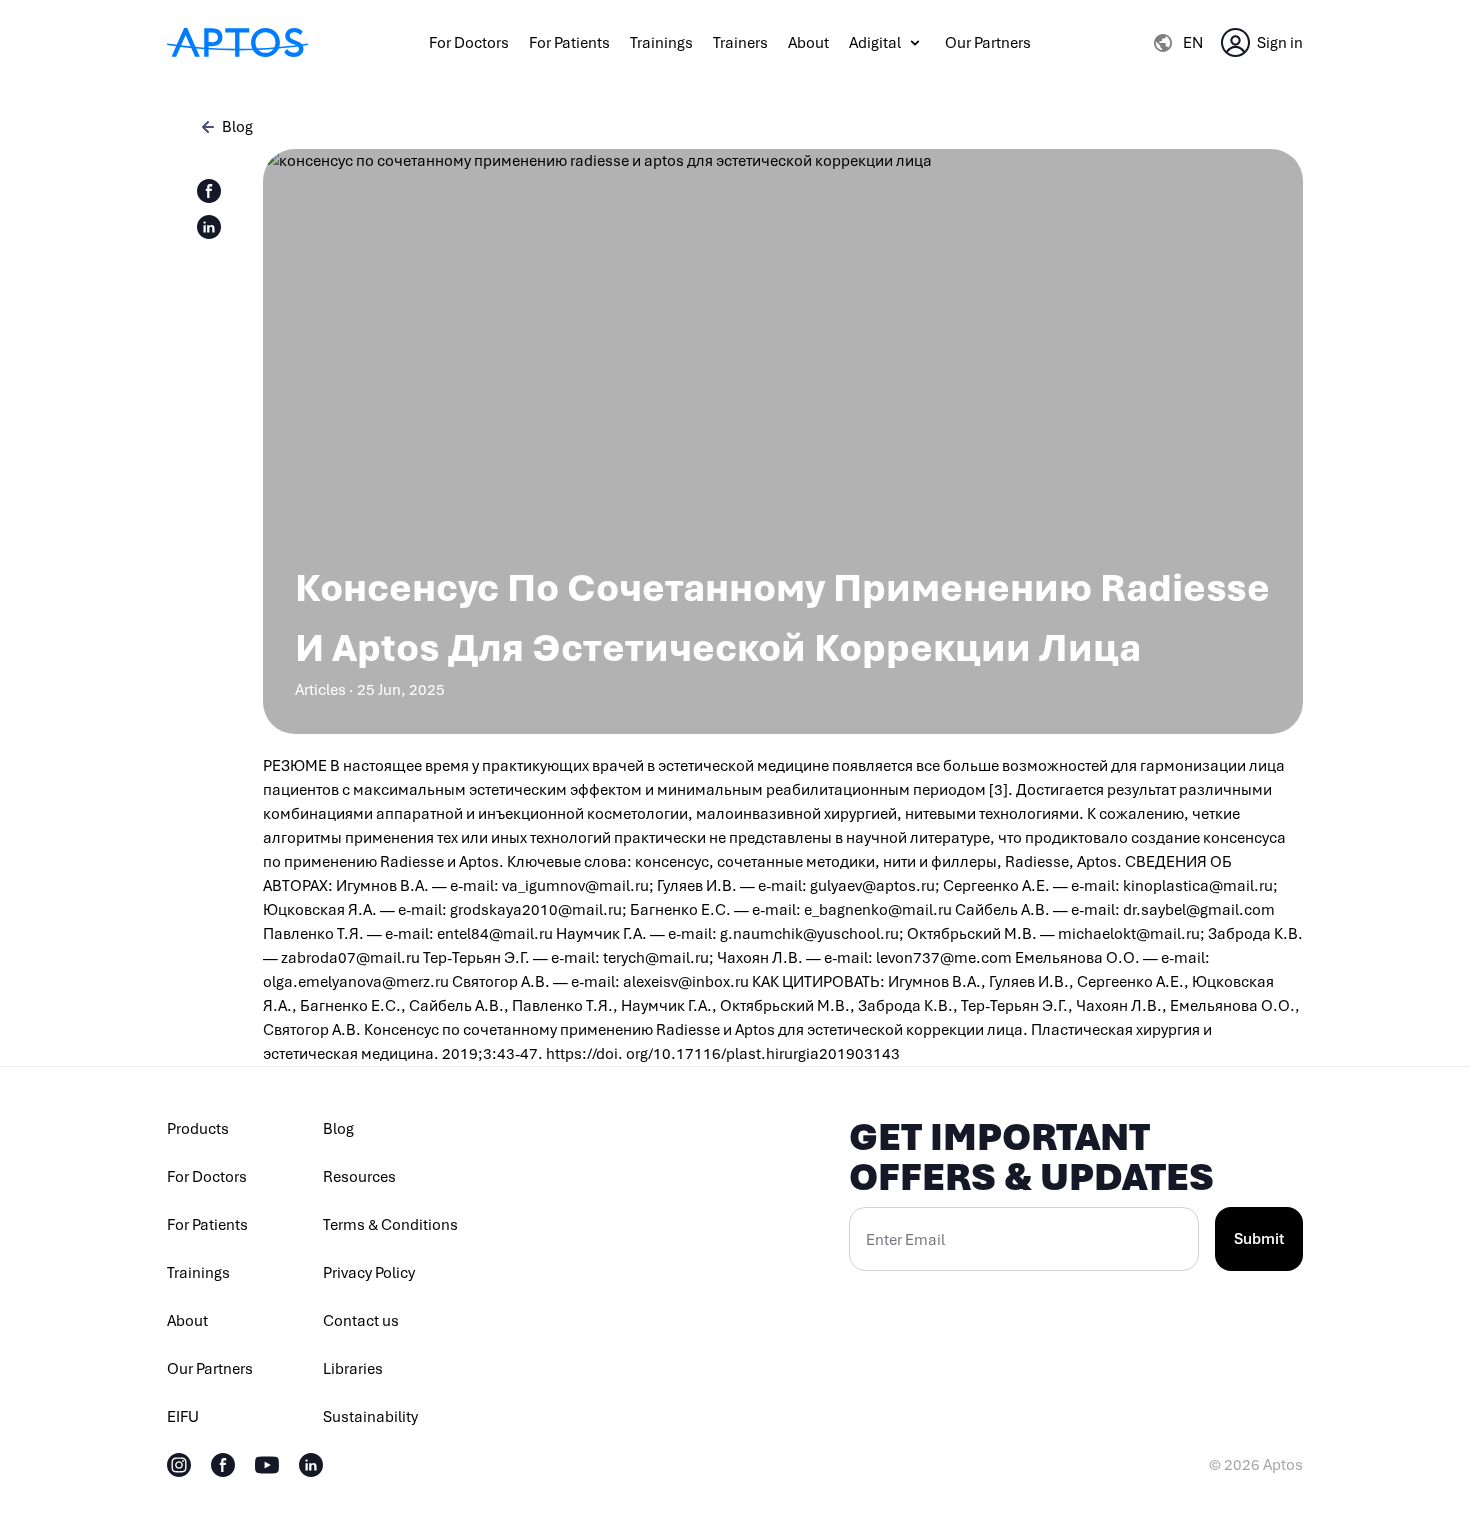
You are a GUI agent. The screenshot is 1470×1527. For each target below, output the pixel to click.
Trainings (661, 43)
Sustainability (370, 1417)
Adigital (875, 43)
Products (198, 1129)
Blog (338, 1129)
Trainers (740, 43)
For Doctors (469, 43)
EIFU (183, 1417)
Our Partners (988, 43)
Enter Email (905, 1240)
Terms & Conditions (390, 1225)
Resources (359, 1177)
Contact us (361, 1321)
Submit (1259, 1239)
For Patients (569, 43)
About (808, 43)
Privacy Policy (369, 1273)
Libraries (353, 1369)
